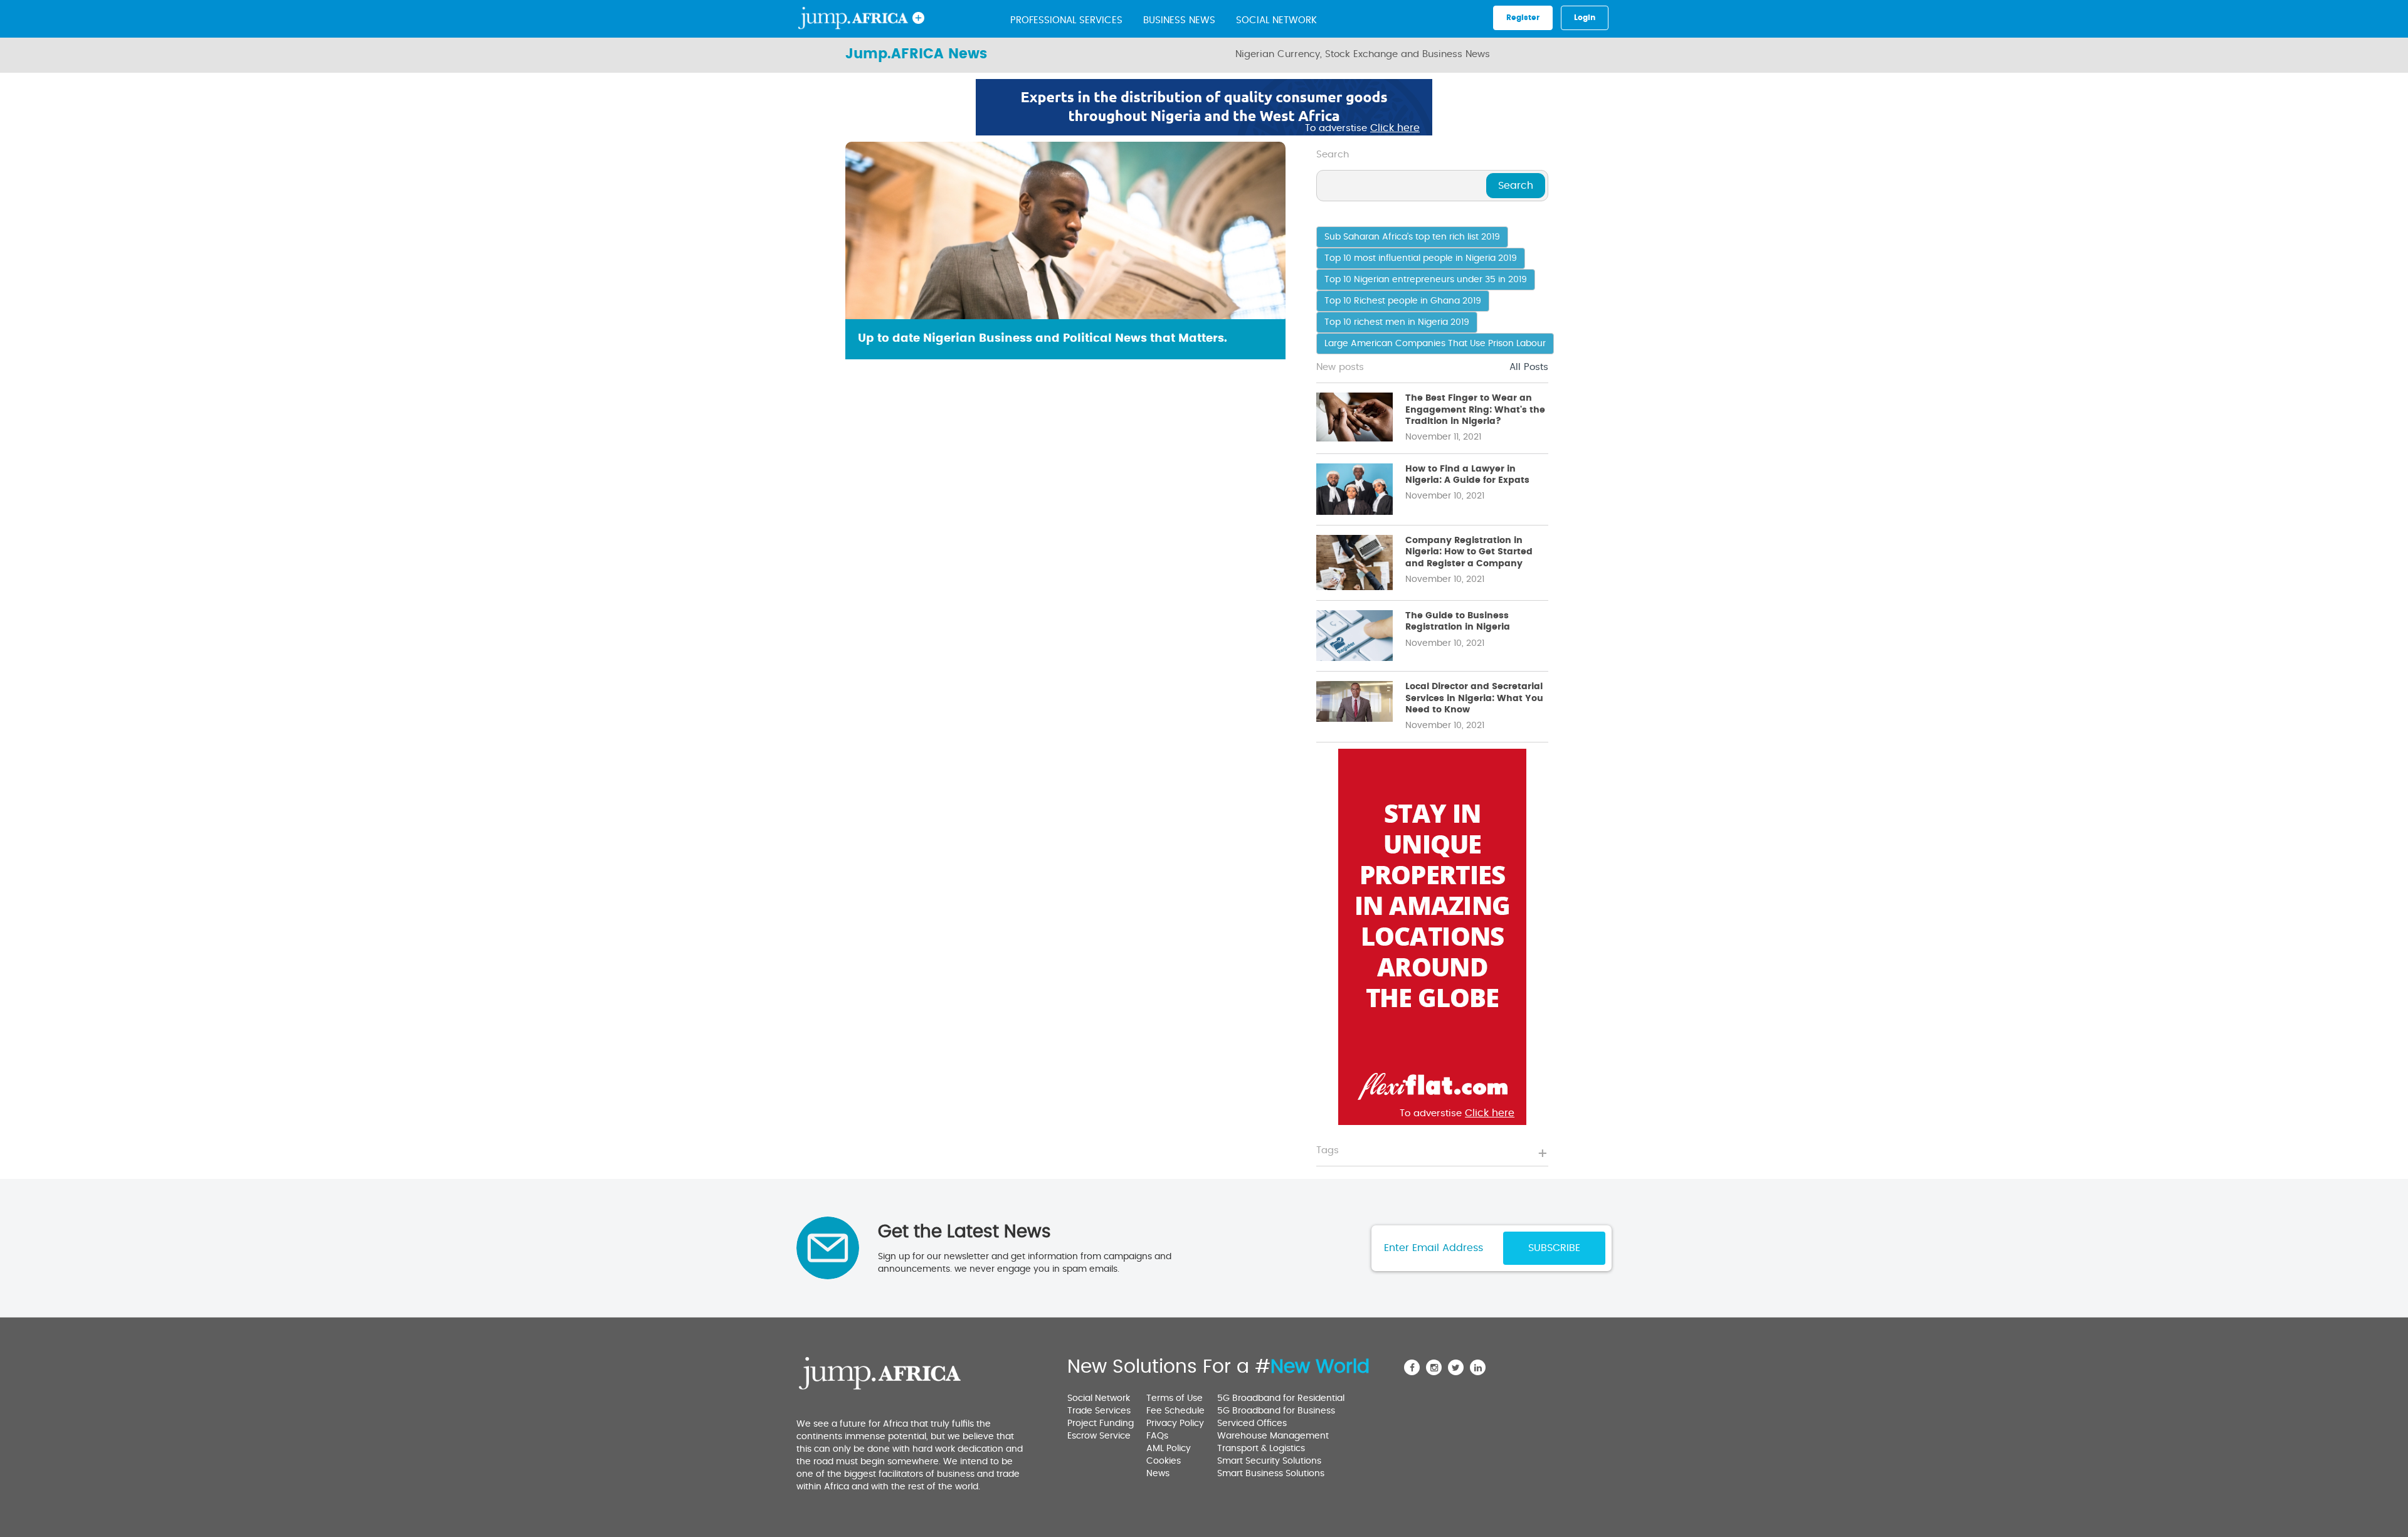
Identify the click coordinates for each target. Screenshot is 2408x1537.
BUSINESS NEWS (1179, 20)
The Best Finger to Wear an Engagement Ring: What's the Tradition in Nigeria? (1475, 409)
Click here (1395, 128)
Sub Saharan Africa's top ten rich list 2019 (1412, 237)
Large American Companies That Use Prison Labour (1435, 344)
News (1158, 1474)
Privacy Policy (1175, 1423)
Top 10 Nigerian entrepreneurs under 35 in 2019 (1426, 280)
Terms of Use (1175, 1398)
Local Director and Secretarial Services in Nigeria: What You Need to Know (1474, 698)
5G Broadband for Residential (1281, 1398)
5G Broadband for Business (1276, 1411)
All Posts (1529, 367)
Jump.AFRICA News (916, 54)
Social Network (1276, 20)
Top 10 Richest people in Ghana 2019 (1403, 301)
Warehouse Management (1273, 1436)
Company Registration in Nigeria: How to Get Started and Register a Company (1469, 552)
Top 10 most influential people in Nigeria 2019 (1421, 258)
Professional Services (1066, 20)
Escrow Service (1099, 1436)
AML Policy (1169, 1449)
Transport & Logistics (1261, 1449)
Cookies (1164, 1461)
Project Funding (1101, 1423)
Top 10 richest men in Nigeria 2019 (1397, 322)
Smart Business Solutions (1271, 1474)
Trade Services (1099, 1411)
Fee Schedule (1175, 1411)
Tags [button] (1328, 1150)
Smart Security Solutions (1269, 1461)
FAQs (1157, 1436)
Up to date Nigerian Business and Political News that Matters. (1043, 339)
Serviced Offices (1252, 1423)
